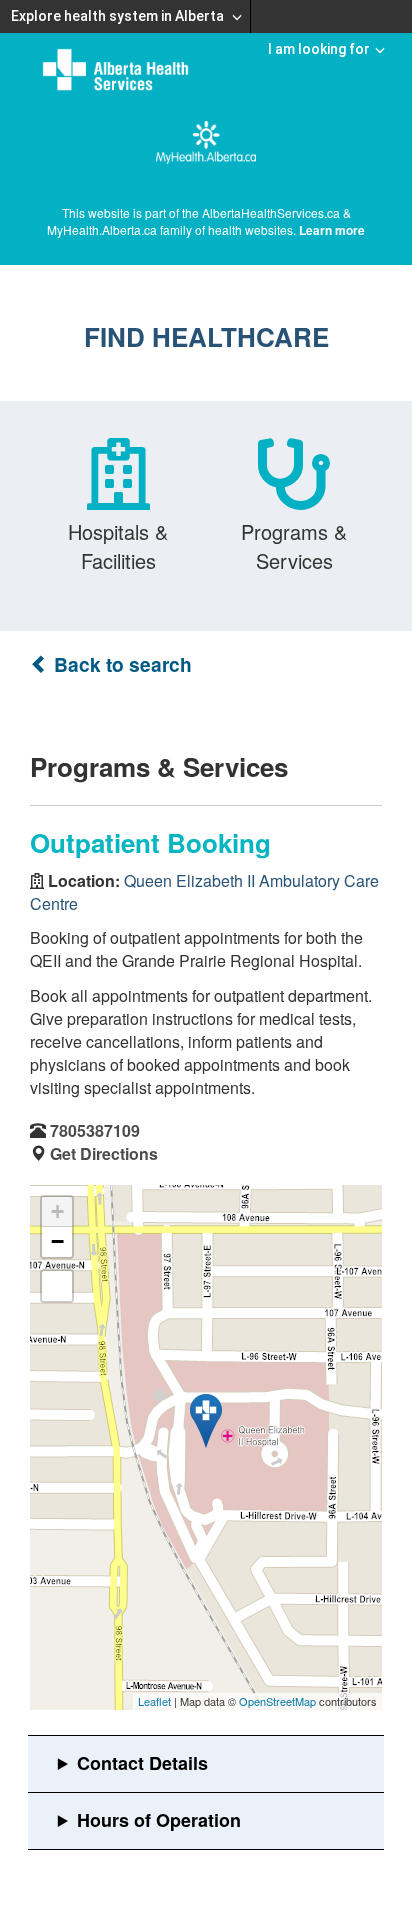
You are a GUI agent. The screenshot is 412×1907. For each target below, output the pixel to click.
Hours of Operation (159, 1820)
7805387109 (95, 1130)
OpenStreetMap (277, 1701)
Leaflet (154, 1701)
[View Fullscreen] (57, 1286)
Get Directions (104, 1153)
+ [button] (57, 1211)
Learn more (332, 230)
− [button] (57, 1241)
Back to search (120, 664)
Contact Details (142, 1763)
